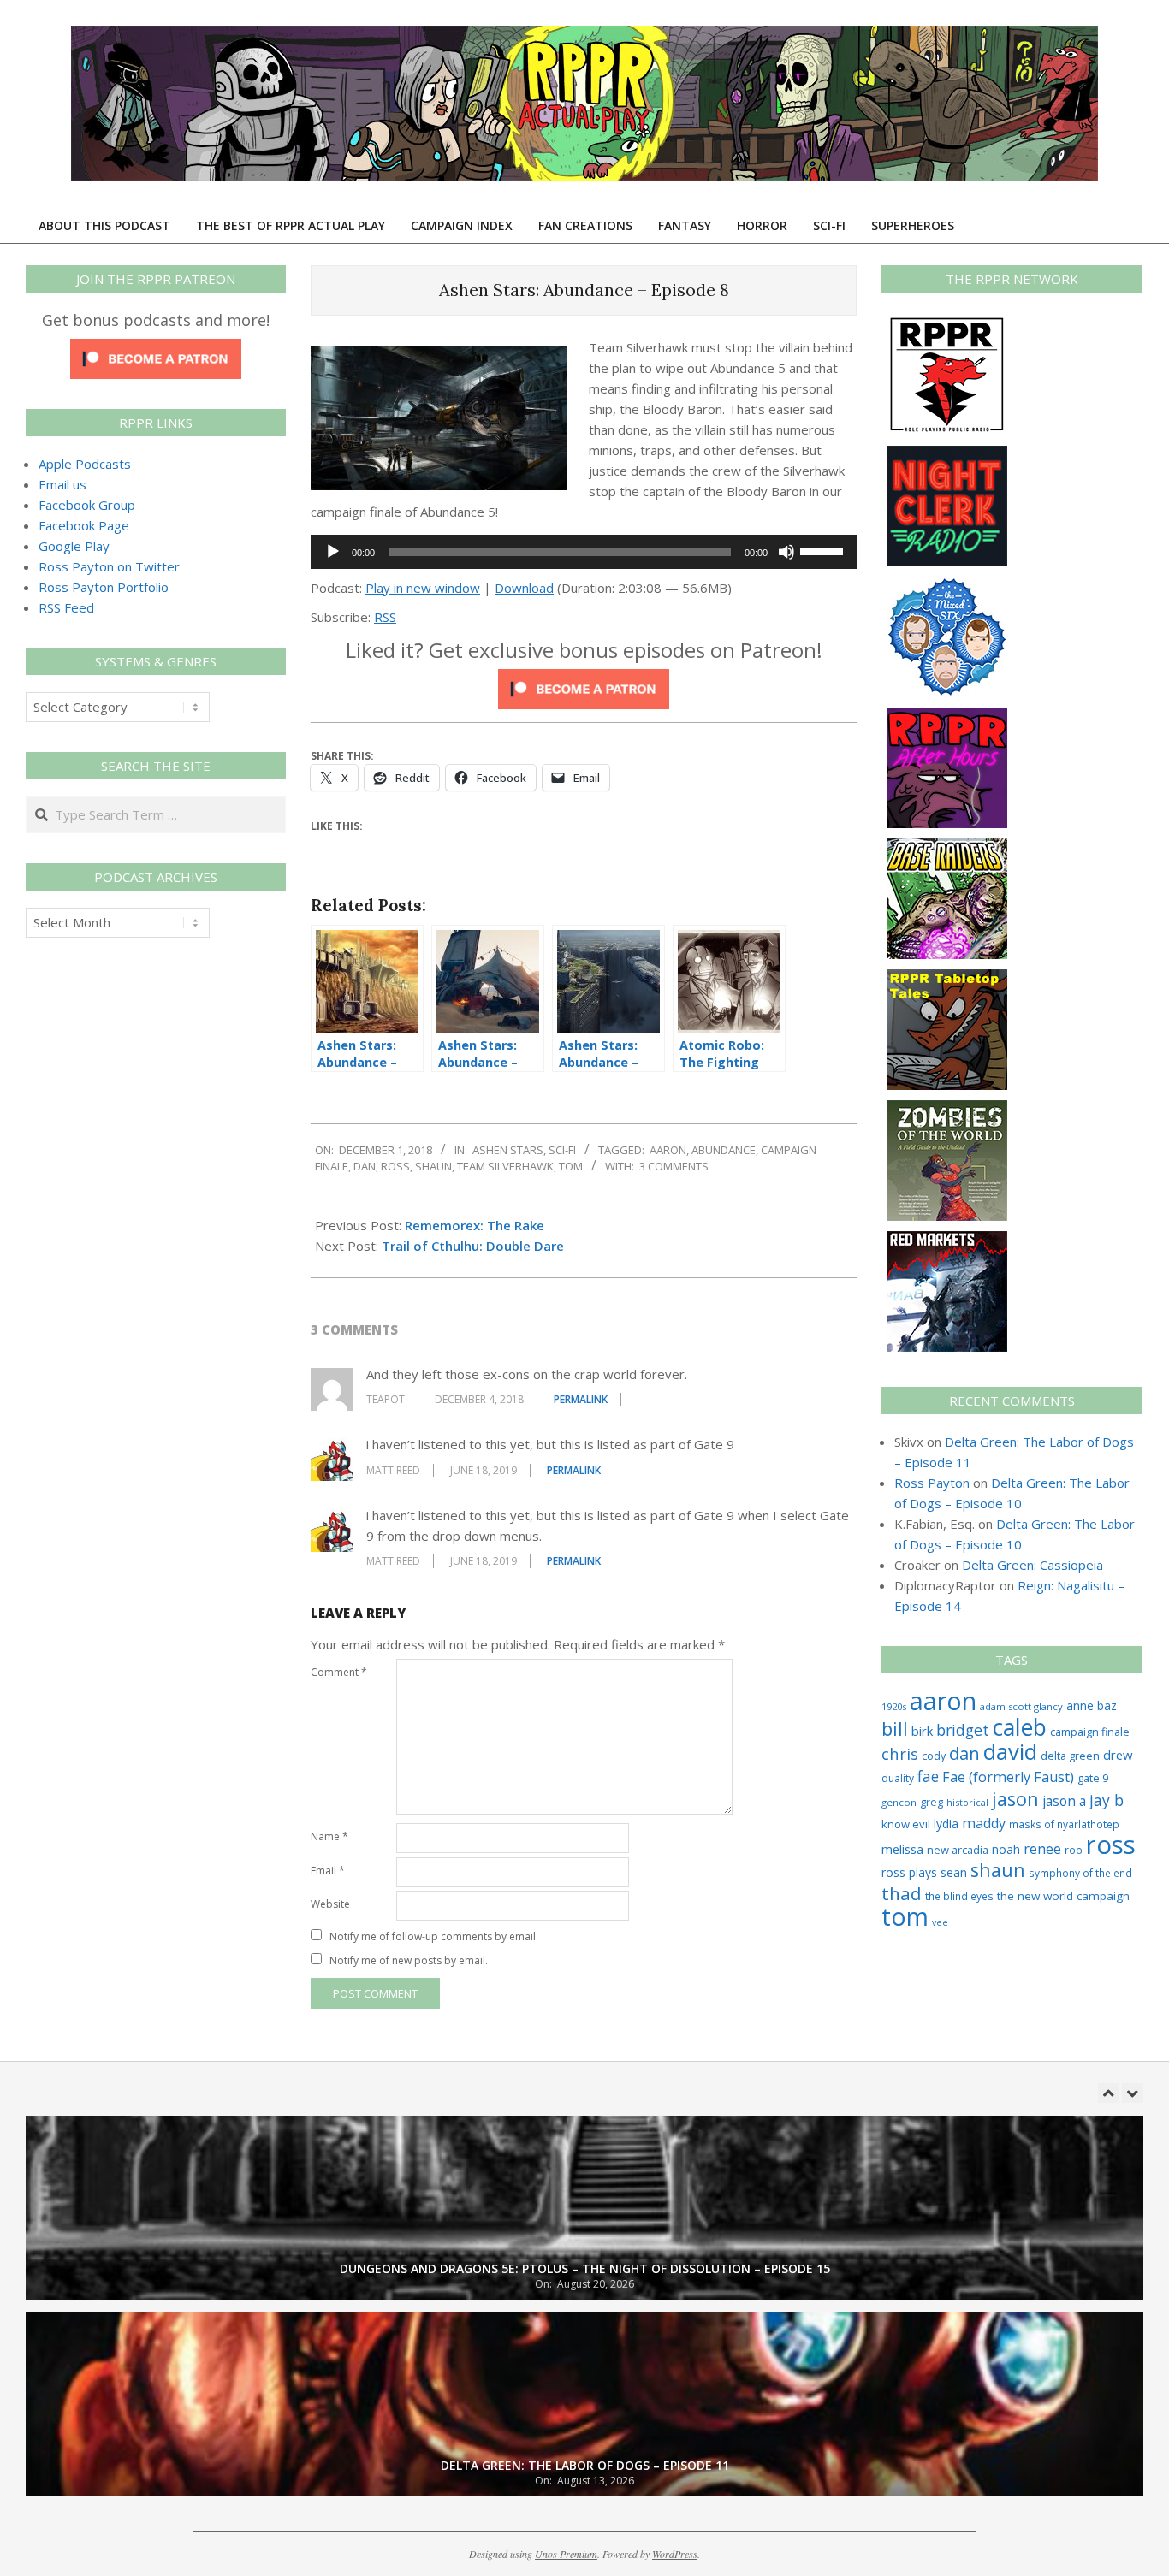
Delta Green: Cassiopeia (1033, 1565)
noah (1006, 1849)
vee (940, 1922)
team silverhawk (505, 1166)
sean (954, 1872)
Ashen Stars (508, 1150)
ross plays (909, 1872)
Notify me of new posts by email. (409, 1960)
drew (1118, 1755)
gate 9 (1093, 1778)
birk (922, 1731)
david (1010, 1752)
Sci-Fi (562, 1150)
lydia (946, 1824)
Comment (339, 1672)
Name (329, 1836)
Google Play (74, 546)
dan (365, 1166)
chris (900, 1753)
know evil (906, 1824)
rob (1074, 1850)
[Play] (333, 552)
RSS (385, 617)
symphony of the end (1080, 1873)
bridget (963, 1730)
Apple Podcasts (85, 464)
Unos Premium (566, 2554)
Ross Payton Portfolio (104, 587)
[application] (584, 552)
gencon (899, 1802)
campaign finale (1090, 1732)
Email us (62, 484)
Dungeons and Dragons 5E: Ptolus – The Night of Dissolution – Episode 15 (585, 2268)
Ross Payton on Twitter (109, 566)
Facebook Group (87, 505)
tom (571, 1166)
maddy (984, 1823)
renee (1042, 1849)
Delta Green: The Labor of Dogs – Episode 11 (585, 2465)
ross (395, 1166)
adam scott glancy (1021, 1706)
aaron (668, 1150)
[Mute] (786, 552)
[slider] (824, 550)
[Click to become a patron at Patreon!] (584, 679)
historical (967, 1802)
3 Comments (674, 1166)
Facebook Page (84, 525)
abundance (724, 1150)
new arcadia (958, 1850)
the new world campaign (1063, 1896)
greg (932, 1802)
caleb (1020, 1727)
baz (1107, 1705)
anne (1080, 1705)
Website (330, 1904)
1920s (894, 1706)
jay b (1107, 1800)
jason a (1064, 1801)
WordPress (675, 2554)
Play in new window (423, 588)
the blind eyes (959, 1896)
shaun (433, 1166)
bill (895, 1729)
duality (898, 1778)
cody (934, 1756)
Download (524, 588)
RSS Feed (66, 607)
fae (928, 1777)
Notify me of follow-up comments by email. (434, 1936)
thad (902, 1893)
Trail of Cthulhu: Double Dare (473, 1246)
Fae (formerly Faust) (1008, 1777)
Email (328, 1871)
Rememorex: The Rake (475, 1225)
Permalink (581, 1399)
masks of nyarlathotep (1064, 1824)
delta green (1070, 1756)
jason (1015, 1799)
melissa (902, 1849)
